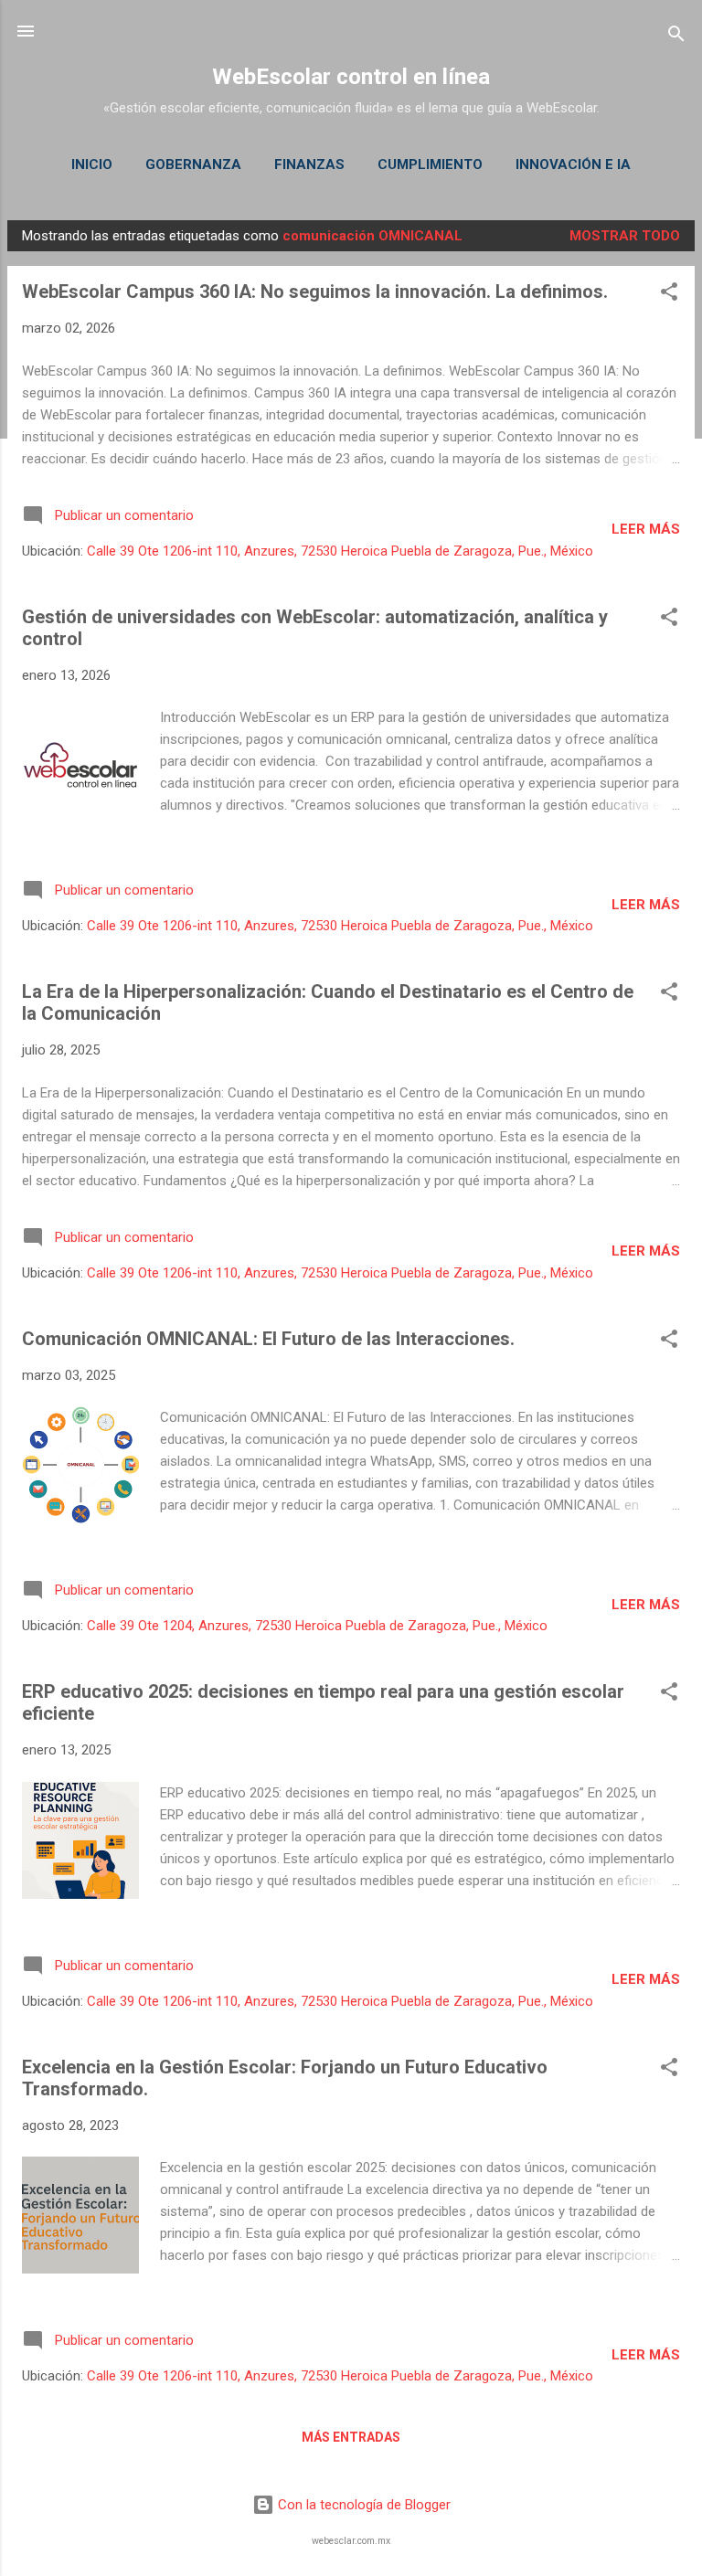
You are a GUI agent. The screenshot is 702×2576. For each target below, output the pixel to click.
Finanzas (309, 164)
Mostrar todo (625, 236)
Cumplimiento (430, 164)
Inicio (92, 164)
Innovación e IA (573, 164)
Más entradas (351, 2437)
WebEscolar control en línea (351, 77)
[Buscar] (676, 37)
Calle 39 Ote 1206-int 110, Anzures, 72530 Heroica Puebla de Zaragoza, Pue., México (340, 551)
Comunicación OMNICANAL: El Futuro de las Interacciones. (268, 1339)
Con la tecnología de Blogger (362, 2505)
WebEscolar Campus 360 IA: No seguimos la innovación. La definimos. (315, 292)
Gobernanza (193, 164)
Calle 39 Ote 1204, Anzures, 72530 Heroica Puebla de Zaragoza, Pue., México (317, 1626)
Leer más (646, 529)
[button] (669, 295)
